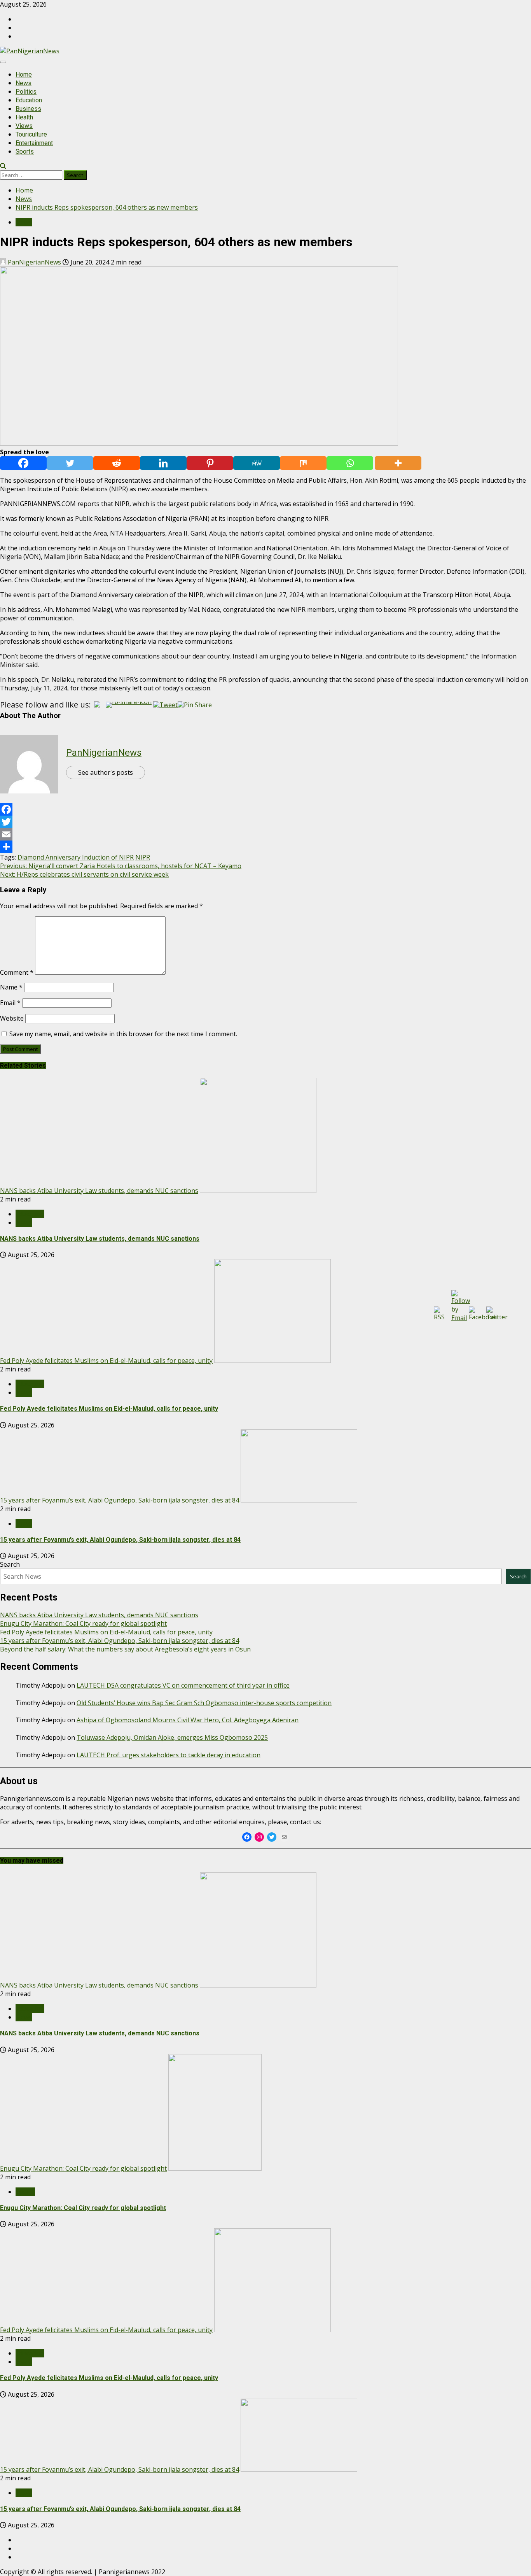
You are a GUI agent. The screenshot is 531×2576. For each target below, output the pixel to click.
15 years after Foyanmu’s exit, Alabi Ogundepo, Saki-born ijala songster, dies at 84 (120, 1500)
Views (24, 126)
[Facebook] (23, 463)
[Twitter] (70, 463)
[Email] (265, 834)
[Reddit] (117, 463)
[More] (398, 463)
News (24, 83)
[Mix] (303, 463)
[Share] (265, 847)
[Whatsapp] (350, 463)
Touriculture (31, 134)
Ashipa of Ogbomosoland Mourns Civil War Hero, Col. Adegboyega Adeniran (188, 1720)
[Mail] (284, 1837)
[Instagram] (259, 1837)
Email (10, 1003)
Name (11, 987)
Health (24, 117)
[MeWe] (257, 463)
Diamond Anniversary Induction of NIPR (76, 857)
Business (28, 109)
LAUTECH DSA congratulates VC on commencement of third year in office (183, 1685)
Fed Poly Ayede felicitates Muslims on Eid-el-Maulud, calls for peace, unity (106, 1361)
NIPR (143, 857)
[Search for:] (32, 175)
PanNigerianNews (34, 262)
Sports (25, 151)
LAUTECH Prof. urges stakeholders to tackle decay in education (169, 1755)
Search (10, 1564)
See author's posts (106, 772)
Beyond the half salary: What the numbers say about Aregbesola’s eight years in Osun (125, 1649)
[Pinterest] (210, 463)
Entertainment (34, 143)
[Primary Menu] (3, 62)
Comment (17, 972)
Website (12, 1018)
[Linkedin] (163, 463)
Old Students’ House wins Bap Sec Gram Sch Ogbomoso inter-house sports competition (204, 1703)
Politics (26, 92)
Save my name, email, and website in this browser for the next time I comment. (123, 1034)
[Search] (3, 166)
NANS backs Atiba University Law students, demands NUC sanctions (99, 1191)
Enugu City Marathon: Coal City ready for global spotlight (83, 1623)
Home (24, 74)
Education (29, 100)
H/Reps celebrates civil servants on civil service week (84, 874)
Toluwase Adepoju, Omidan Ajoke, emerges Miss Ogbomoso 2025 (172, 1737)
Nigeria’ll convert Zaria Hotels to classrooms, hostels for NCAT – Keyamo (121, 866)
